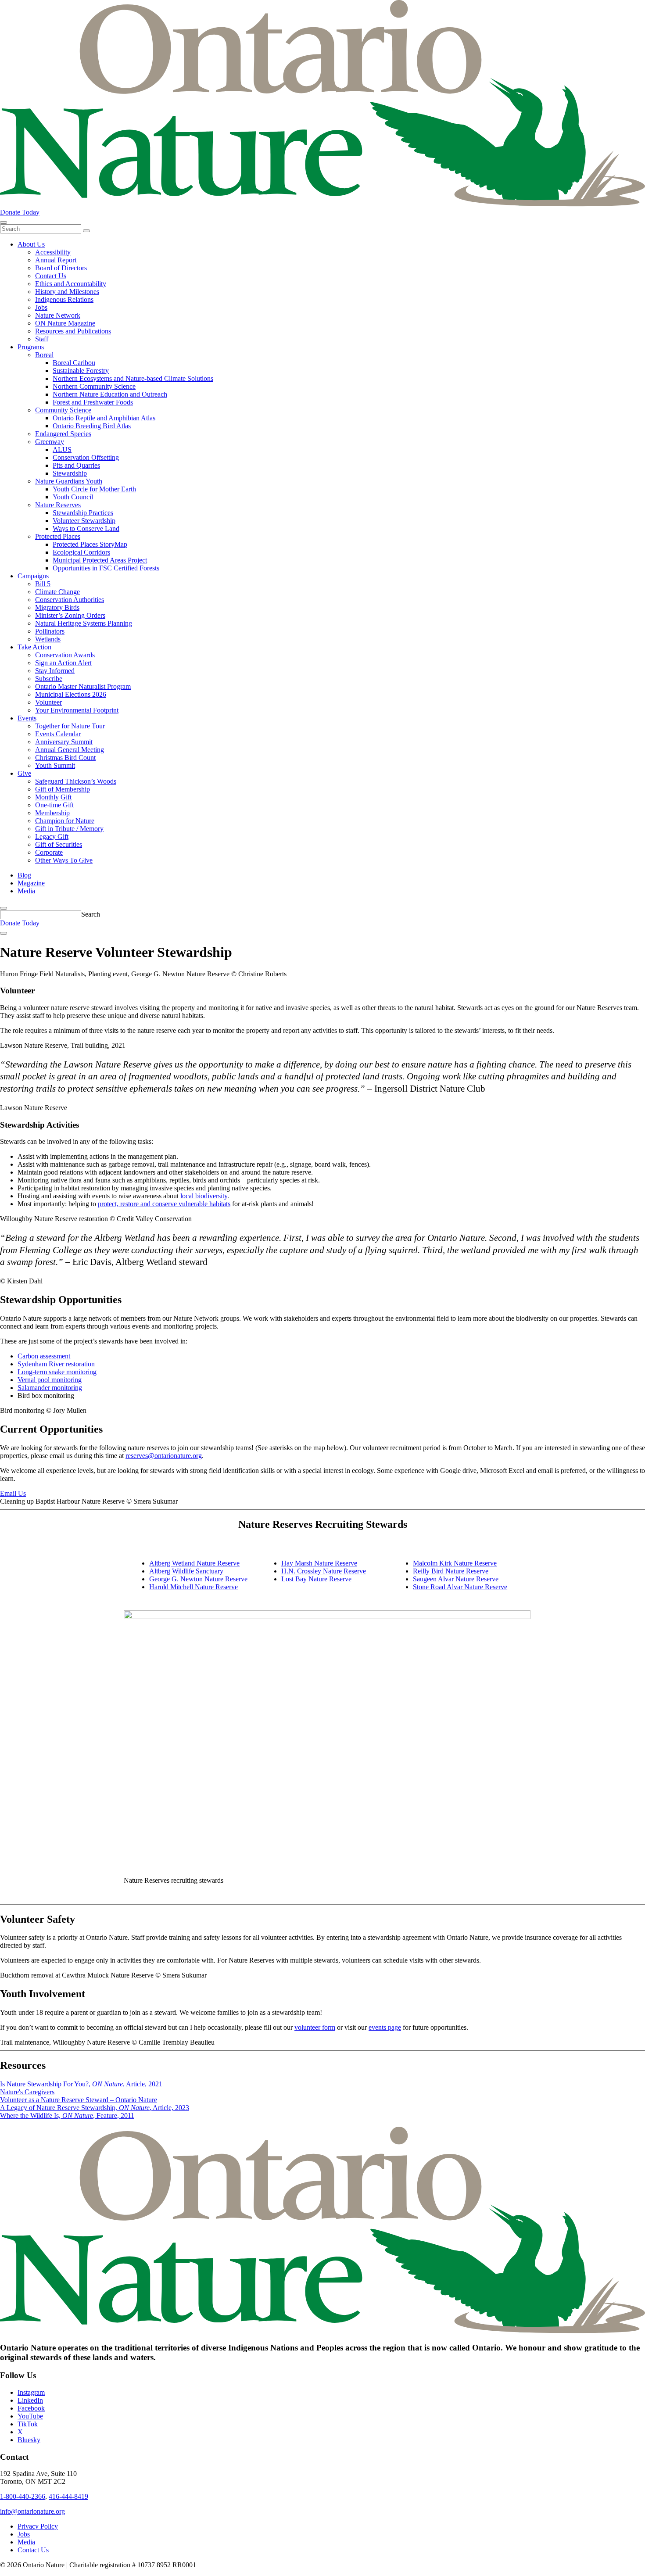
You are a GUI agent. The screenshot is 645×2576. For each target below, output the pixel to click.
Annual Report (56, 260)
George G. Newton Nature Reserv (197, 1579)
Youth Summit (55, 765)
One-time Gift (54, 805)
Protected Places (58, 536)
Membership (52, 813)
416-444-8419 (68, 2496)
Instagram (31, 2392)
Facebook (31, 2408)
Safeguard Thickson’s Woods (76, 781)
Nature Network (58, 315)
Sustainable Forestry (81, 371)
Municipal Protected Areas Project (100, 560)
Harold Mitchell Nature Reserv (192, 1587)
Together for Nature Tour (70, 726)
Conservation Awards (65, 655)
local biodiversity (204, 1196)
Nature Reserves (58, 505)
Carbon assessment (44, 1356)
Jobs (41, 307)
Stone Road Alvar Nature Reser (457, 1587)
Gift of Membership (63, 789)
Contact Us (51, 276)
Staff (42, 339)
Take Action (34, 647)
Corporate (49, 852)
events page (385, 2027)
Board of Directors (61, 268)
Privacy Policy (38, 2526)
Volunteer (48, 702)
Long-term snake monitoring (57, 1372)
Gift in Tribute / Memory (69, 829)
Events (27, 718)
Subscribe (49, 679)
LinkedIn (30, 2400)
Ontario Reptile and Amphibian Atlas (104, 418)
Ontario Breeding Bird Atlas (92, 426)
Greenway (50, 442)
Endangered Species (63, 434)
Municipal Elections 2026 (71, 694)
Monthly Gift (53, 797)
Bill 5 (43, 584)
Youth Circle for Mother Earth (94, 489)
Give (24, 773)
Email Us (13, 1493)
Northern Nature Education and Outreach (110, 394)
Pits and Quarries (76, 465)
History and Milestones (67, 292)
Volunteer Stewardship (84, 521)
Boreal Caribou (74, 363)
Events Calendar (58, 734)
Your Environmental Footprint (77, 710)
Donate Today (20, 212)
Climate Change (57, 592)
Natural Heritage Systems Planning (84, 623)
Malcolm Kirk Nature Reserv (453, 1563)
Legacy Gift (52, 837)
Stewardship (70, 473)
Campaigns (33, 576)
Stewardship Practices (83, 513)
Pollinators (50, 631)
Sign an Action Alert (63, 663)
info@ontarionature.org (32, 2511)
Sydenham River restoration (56, 1364)
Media (26, 891)
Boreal (44, 355)
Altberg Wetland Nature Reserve (194, 1563)
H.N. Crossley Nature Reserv (322, 1571)
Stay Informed (55, 671)
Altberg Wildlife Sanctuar (185, 1571)
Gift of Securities (59, 844)
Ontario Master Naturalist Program (83, 686)
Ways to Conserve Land (86, 528)
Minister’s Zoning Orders (70, 615)
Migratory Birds (57, 607)
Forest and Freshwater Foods (93, 402)
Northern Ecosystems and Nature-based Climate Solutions (133, 378)
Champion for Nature (65, 821)
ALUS (62, 450)
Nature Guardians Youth (69, 481)
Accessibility (53, 252)
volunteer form (315, 2027)
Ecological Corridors (81, 552)
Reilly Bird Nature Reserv (449, 1571)
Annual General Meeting (70, 750)
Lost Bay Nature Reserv (315, 1579)
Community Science (63, 410)
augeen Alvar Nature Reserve (458, 1579)
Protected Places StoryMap (90, 544)
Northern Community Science (94, 386)
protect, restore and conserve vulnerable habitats (164, 1204)
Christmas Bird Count (65, 758)
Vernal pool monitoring (50, 1380)
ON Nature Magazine (65, 323)
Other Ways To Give (64, 860)
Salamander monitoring (50, 1388)
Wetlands (48, 639)
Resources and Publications (73, 331)
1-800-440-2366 (23, 2496)
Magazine (31, 883)
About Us (31, 244)
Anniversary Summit (64, 742)
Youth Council (73, 497)
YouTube (30, 2416)
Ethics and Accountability (71, 284)
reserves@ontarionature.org (164, 1456)
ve (504, 1587)
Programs (31, 347)
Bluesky (29, 2440)
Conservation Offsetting (86, 457)
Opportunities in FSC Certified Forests (106, 568)
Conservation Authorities (70, 600)
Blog (24, 875)
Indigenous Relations (64, 299)
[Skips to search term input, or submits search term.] (4, 908)
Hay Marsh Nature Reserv (318, 1563)
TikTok (28, 2424)
